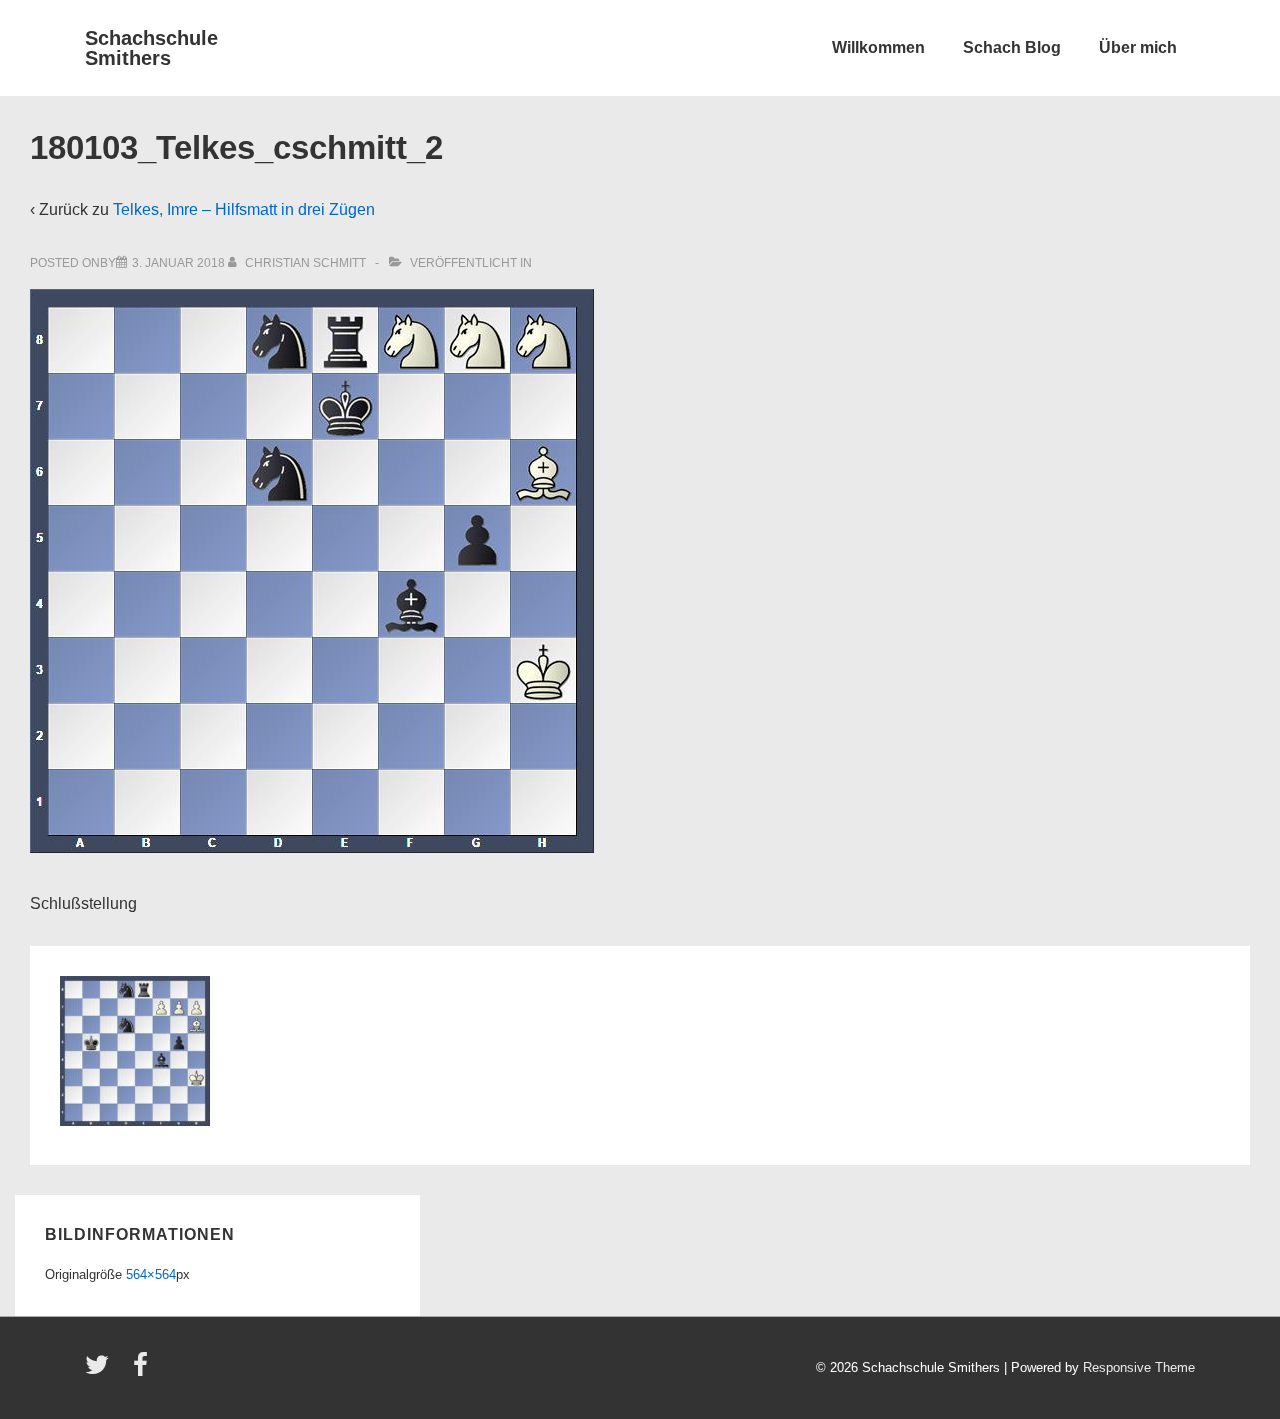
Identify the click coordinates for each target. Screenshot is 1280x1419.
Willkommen (878, 47)
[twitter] (101, 1371)
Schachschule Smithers (151, 48)
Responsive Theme (1139, 1367)
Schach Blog (1012, 47)
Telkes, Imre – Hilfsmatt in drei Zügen (244, 209)
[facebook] (143, 1371)
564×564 (151, 1274)
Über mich (1138, 47)
